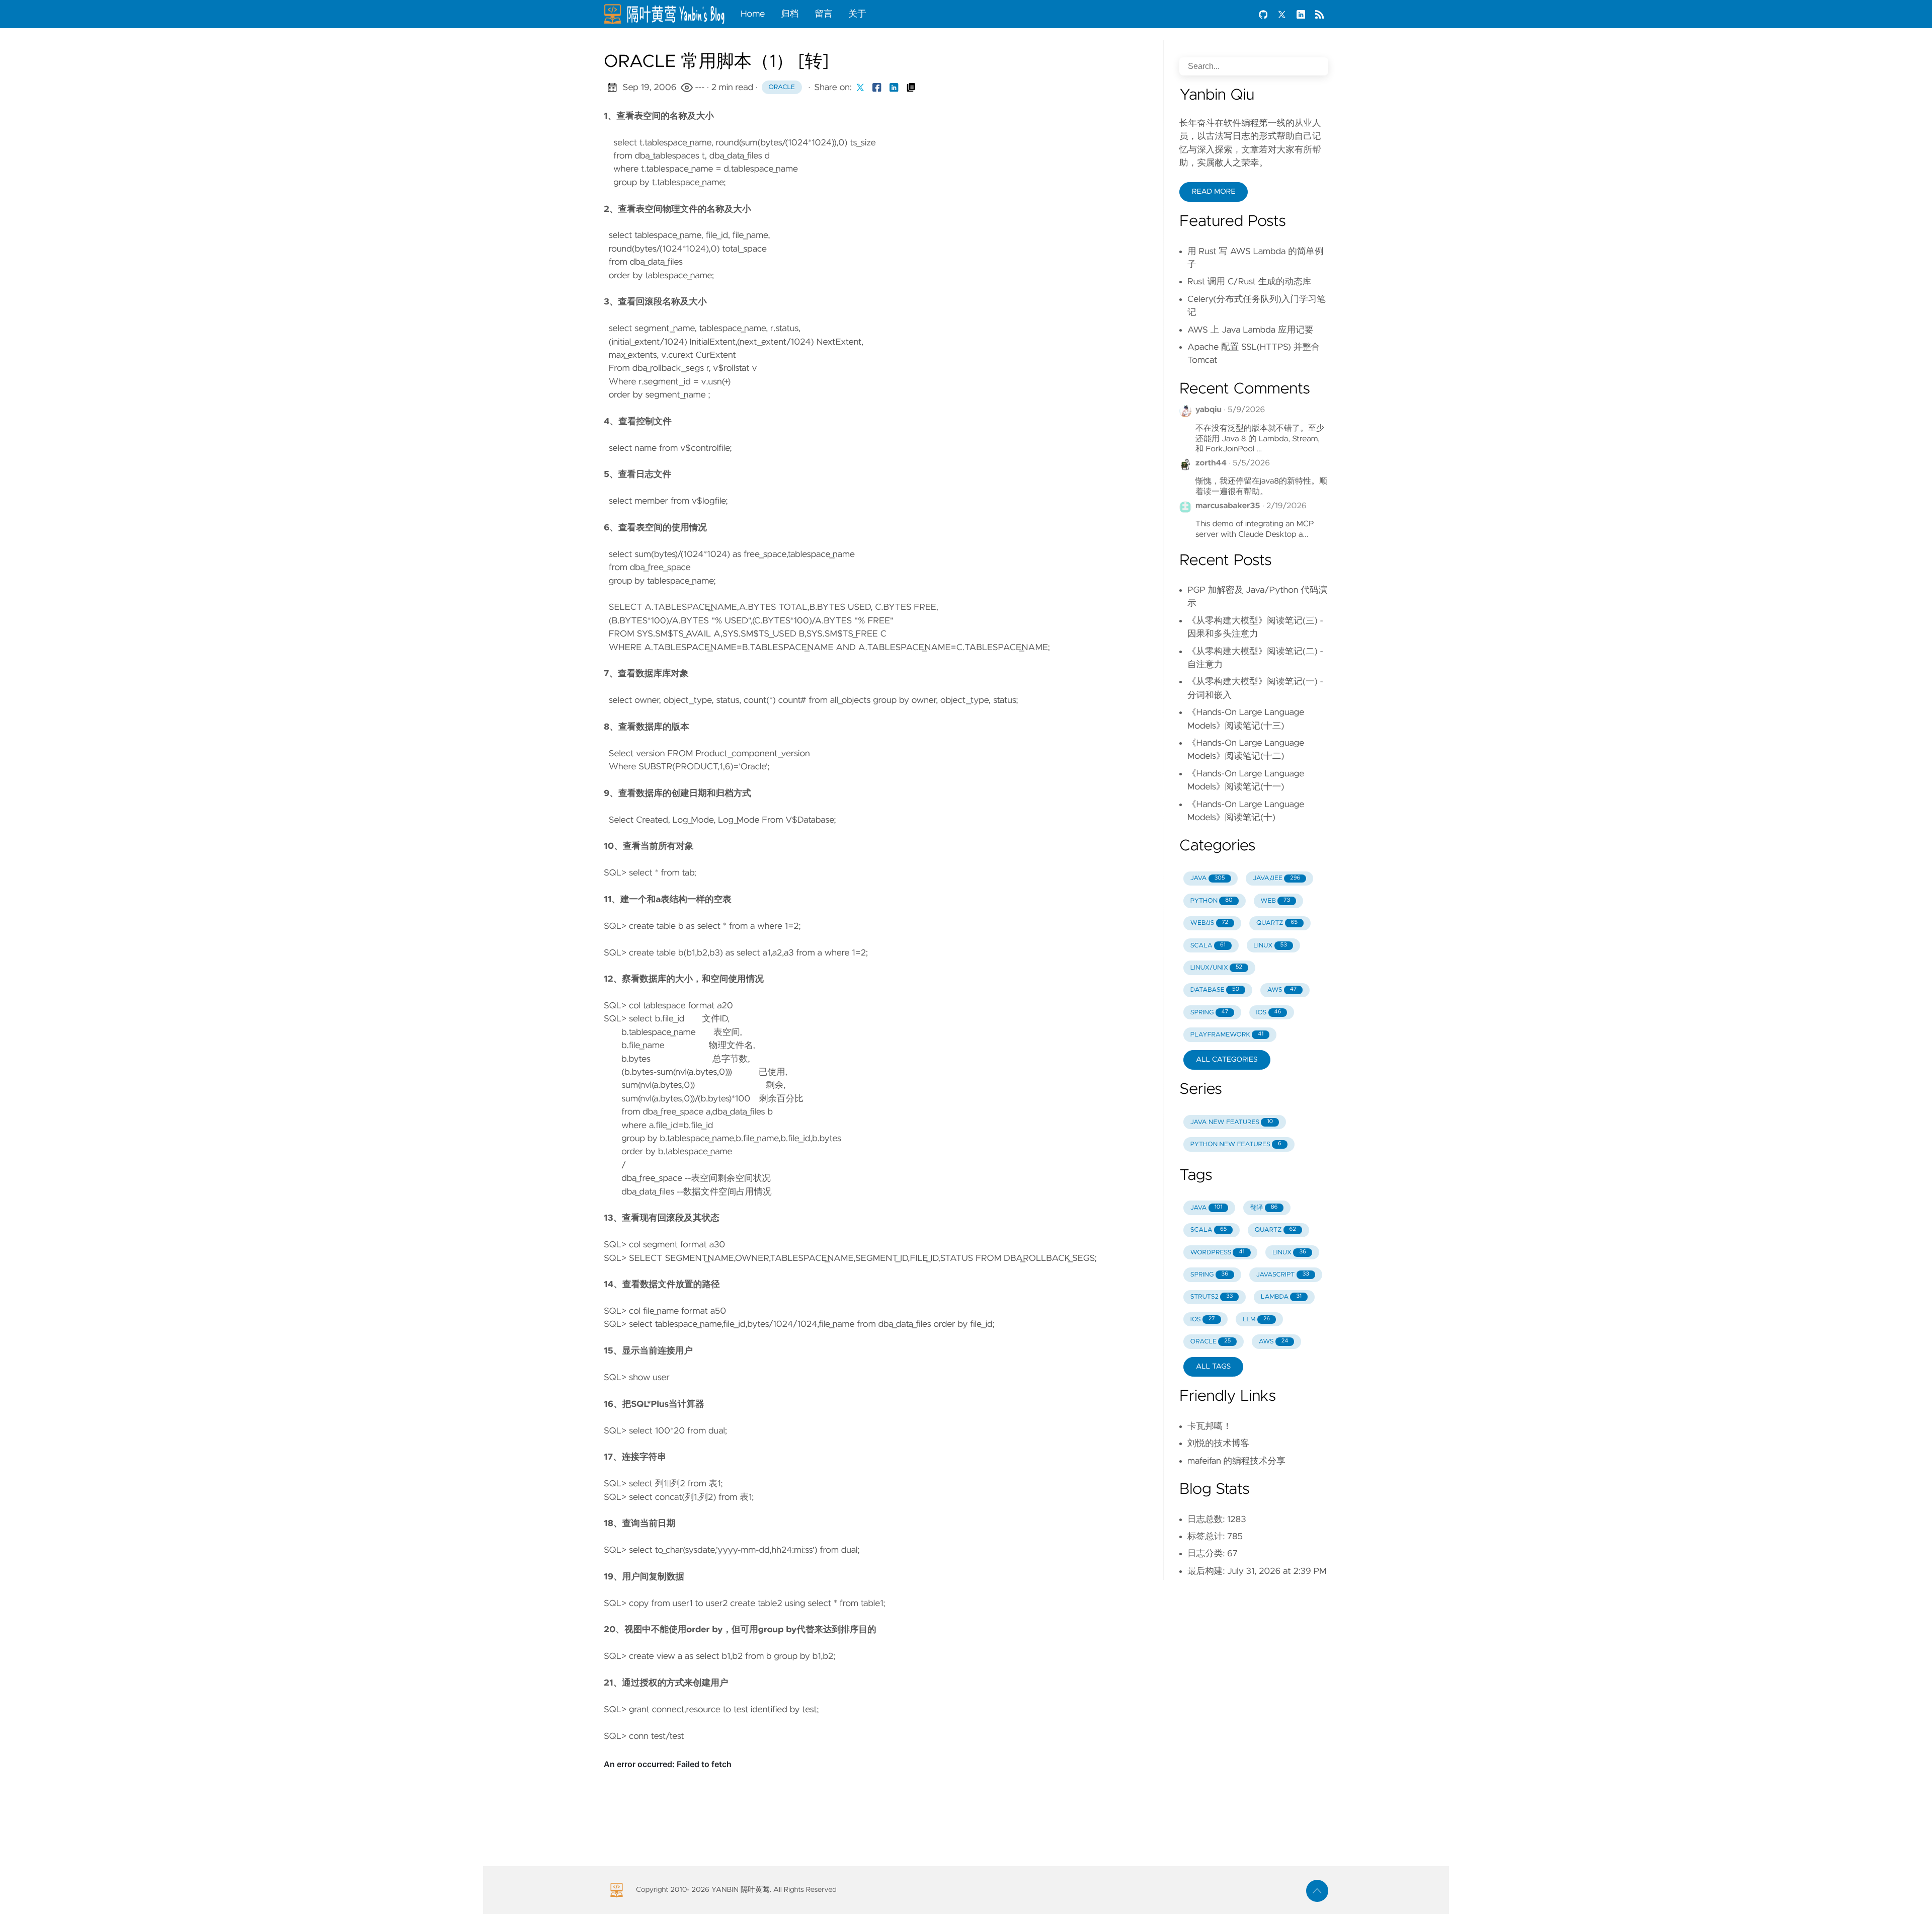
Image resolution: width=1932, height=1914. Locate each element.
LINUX (1270, 946)
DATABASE (1215, 990)
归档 (790, 14)
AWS (1282, 990)
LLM (1256, 1320)
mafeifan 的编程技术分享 (1236, 1461)
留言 (823, 14)
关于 (858, 14)
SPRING (1209, 1013)
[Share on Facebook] (877, 88)
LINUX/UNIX (1216, 968)
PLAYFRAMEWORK (1227, 1035)
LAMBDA (1281, 1297)
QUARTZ (1277, 923)
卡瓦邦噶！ (1210, 1426)
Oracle (782, 87)
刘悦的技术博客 (1218, 1444)
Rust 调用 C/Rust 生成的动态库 (1249, 282)
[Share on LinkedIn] (894, 88)
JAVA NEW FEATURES (1232, 1122)
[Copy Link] (911, 88)
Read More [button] (1214, 192)
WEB (1275, 901)
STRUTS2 (1212, 1297)
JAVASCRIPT (1283, 1275)
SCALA (1208, 946)
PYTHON (1212, 901)
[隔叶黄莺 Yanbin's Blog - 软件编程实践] (668, 14)
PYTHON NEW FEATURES (1236, 1144)
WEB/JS (1210, 923)
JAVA (1208, 878)
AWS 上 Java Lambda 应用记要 (1250, 330)
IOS (1269, 1013)
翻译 (1264, 1208)
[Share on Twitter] (860, 88)
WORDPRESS (1218, 1253)
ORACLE (1211, 1342)
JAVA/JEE (1276, 878)
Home (753, 14)
